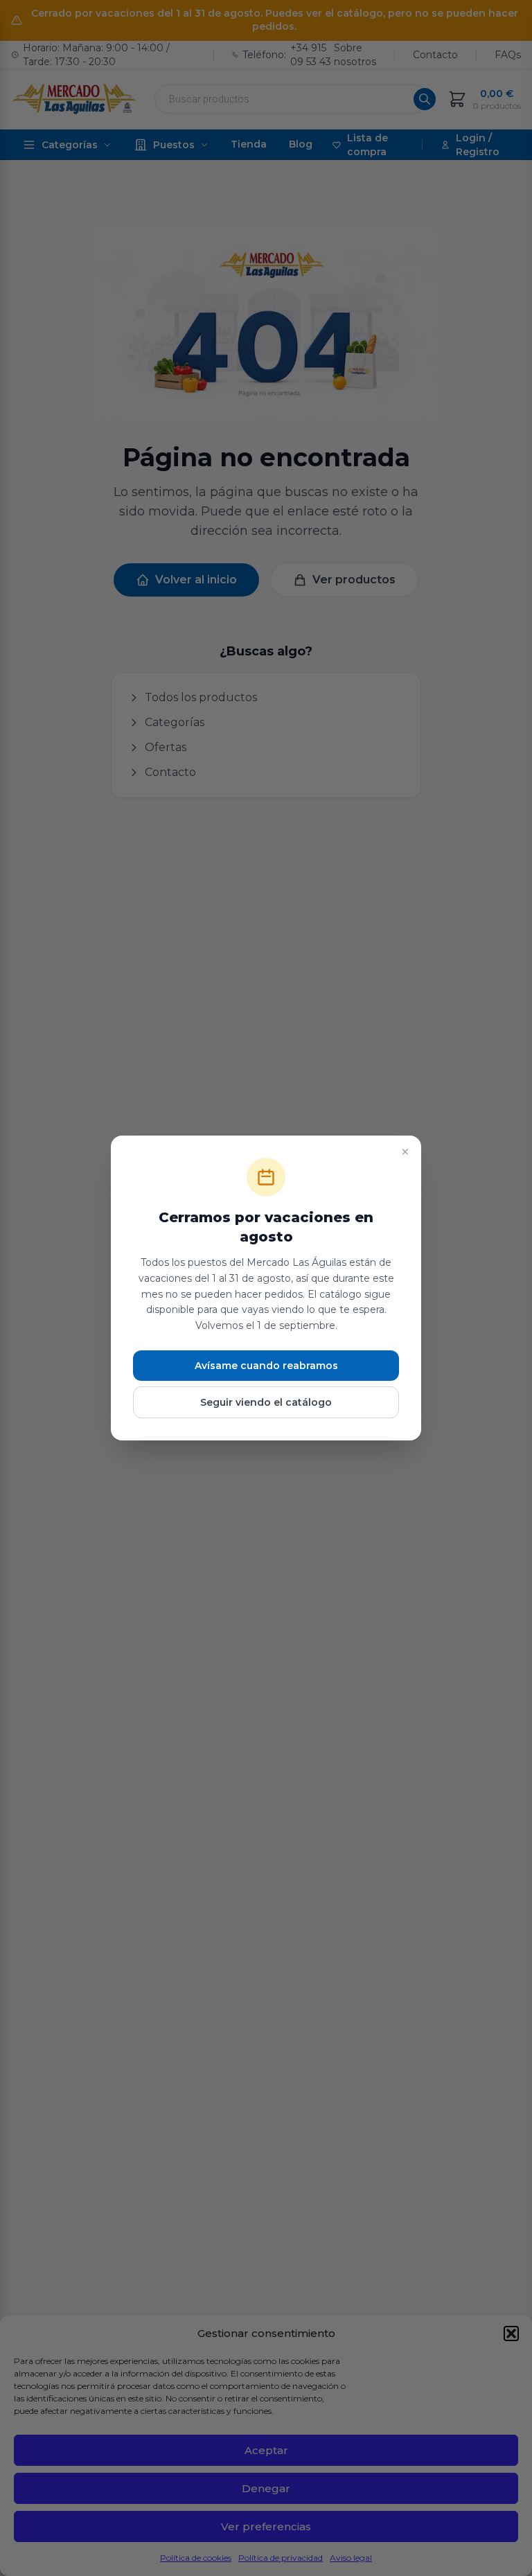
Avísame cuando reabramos (266, 1366)
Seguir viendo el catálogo (266, 1402)
